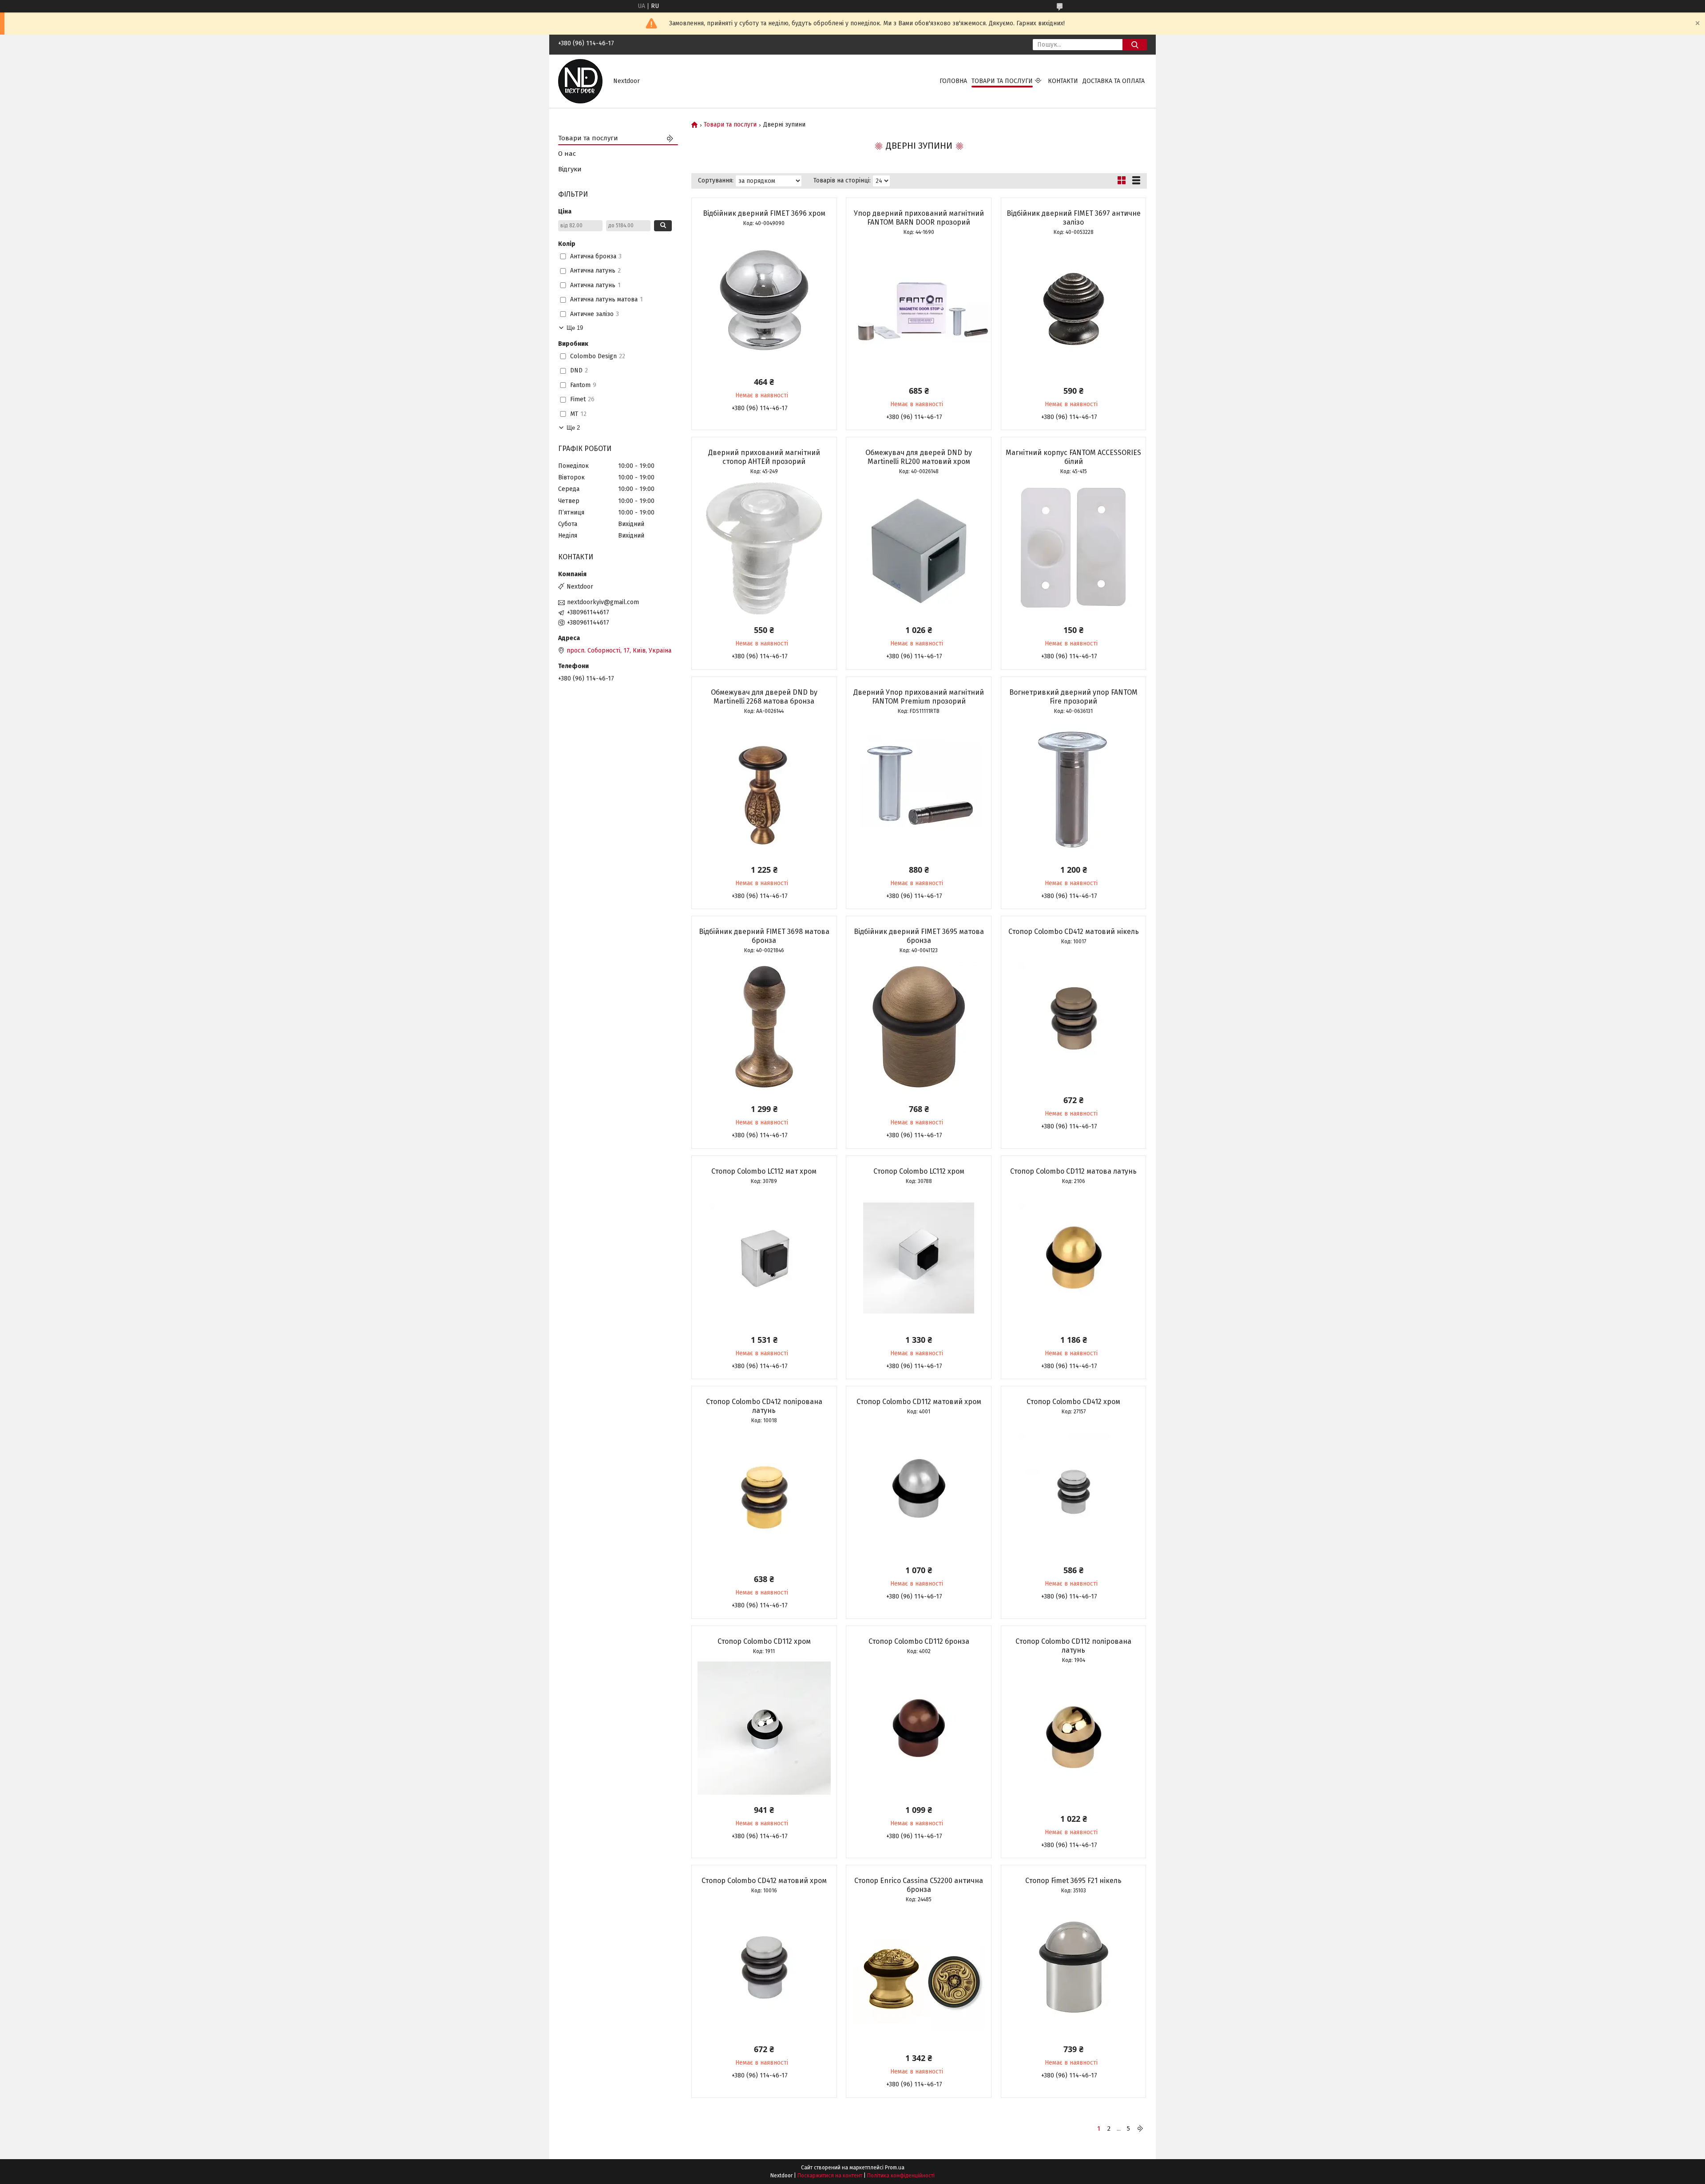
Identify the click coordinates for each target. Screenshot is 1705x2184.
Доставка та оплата (1114, 81)
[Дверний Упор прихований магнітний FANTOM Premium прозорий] (919, 788)
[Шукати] (1135, 45)
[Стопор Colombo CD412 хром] (1074, 1488)
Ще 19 (575, 328)
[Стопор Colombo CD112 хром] (764, 1728)
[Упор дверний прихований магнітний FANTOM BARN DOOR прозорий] (919, 309)
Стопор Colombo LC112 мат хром (764, 1171)
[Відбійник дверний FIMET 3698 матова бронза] (764, 1027)
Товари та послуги (1002, 81)
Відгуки (570, 169)
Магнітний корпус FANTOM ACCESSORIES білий (1073, 457)
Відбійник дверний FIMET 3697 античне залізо (1074, 218)
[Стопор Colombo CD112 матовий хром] (919, 1488)
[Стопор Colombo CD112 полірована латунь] (1074, 1737)
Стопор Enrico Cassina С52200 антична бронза (919, 1885)
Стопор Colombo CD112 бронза (919, 1641)
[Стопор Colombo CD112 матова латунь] (1074, 1258)
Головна (953, 81)
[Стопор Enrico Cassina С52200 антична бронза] (919, 1976)
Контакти (1063, 81)
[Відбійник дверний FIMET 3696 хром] (764, 300)
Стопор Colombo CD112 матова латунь (1073, 1171)
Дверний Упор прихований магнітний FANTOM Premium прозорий (919, 697)
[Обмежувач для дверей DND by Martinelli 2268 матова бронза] (764, 788)
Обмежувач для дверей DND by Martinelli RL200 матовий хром (919, 457)
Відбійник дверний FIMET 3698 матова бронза (764, 936)
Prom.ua (895, 2168)
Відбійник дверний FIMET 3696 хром (764, 213)
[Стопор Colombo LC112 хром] (919, 1258)
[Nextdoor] (580, 81)
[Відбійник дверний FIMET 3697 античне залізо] (1074, 309)
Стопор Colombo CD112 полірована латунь (1073, 1646)
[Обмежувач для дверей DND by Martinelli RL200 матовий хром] (919, 548)
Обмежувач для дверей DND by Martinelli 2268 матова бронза (764, 697)
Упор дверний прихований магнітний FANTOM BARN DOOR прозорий (919, 218)
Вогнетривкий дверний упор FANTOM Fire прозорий (1073, 697)
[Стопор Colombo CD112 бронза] (919, 1728)
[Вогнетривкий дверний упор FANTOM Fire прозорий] (1074, 788)
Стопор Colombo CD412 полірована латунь (764, 1406)
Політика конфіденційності (901, 2176)
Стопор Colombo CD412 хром (1073, 1402)
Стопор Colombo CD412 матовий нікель (1074, 932)
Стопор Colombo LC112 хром (919, 1171)
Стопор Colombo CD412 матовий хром (764, 1881)
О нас (567, 154)
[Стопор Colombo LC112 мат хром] (764, 1258)
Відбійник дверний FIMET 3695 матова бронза (919, 936)
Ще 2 (573, 428)
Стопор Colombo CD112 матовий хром (919, 1402)
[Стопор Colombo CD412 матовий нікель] (1074, 1018)
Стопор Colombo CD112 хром (764, 1641)
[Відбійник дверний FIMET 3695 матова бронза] (919, 1027)
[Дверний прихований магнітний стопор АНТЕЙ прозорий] (764, 548)
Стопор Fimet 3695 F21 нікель (1073, 1881)
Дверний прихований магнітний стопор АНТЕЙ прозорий (764, 457)
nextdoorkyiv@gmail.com (603, 602)
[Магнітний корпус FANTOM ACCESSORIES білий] (1074, 548)
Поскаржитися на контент (830, 2176)
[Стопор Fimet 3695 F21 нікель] (1074, 1967)
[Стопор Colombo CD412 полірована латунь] (764, 1497)
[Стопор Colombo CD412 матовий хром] (764, 1967)
